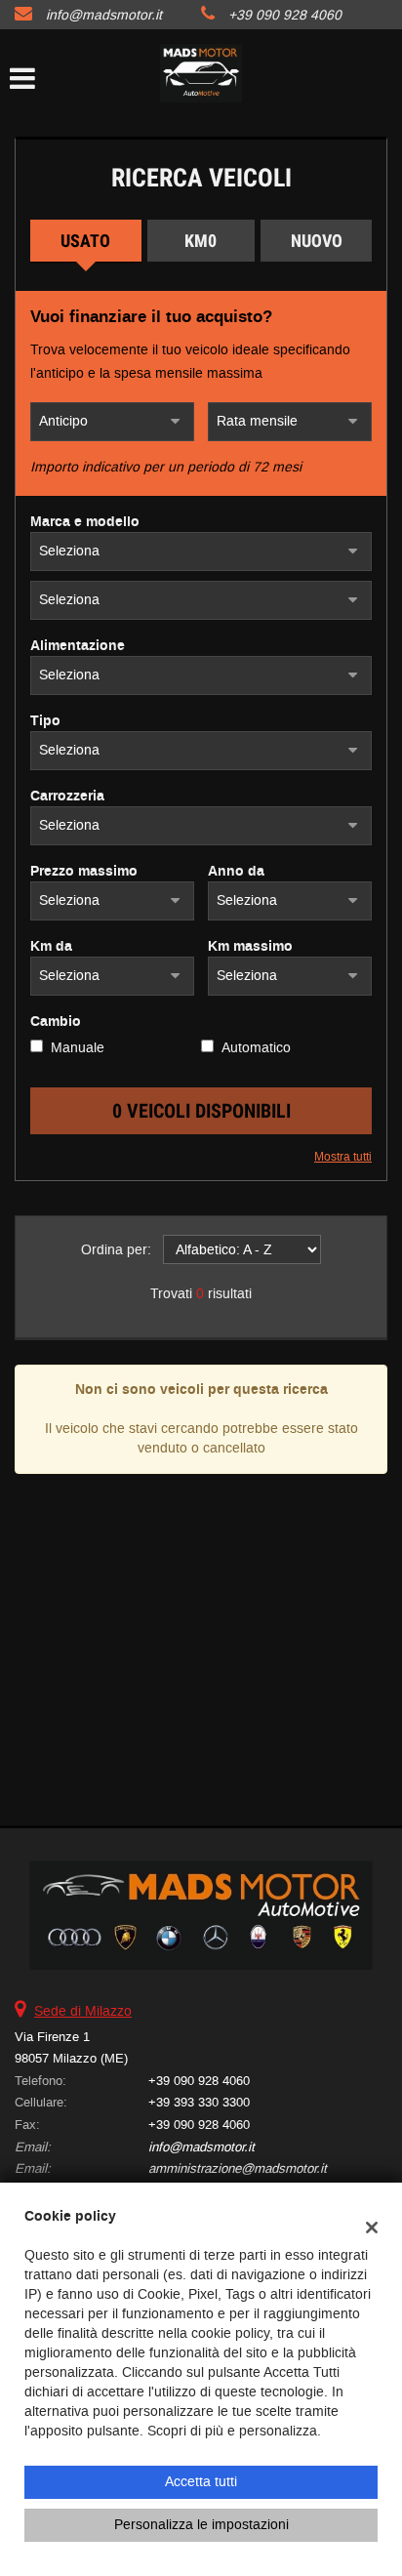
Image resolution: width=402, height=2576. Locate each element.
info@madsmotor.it (104, 15)
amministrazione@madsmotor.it (238, 2168)
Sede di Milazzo (83, 2011)
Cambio (56, 1022)
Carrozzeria (67, 797)
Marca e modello (85, 522)
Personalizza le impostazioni (201, 2525)
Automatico (256, 1048)
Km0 (201, 241)
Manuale (78, 1048)
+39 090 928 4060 (285, 15)
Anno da (236, 872)
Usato (85, 241)
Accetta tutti (201, 2482)
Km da (51, 947)
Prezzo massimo (84, 872)
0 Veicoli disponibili (201, 1111)
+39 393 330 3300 (199, 2102)
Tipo (45, 721)
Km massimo (250, 947)
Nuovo (317, 241)
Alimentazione (78, 646)
